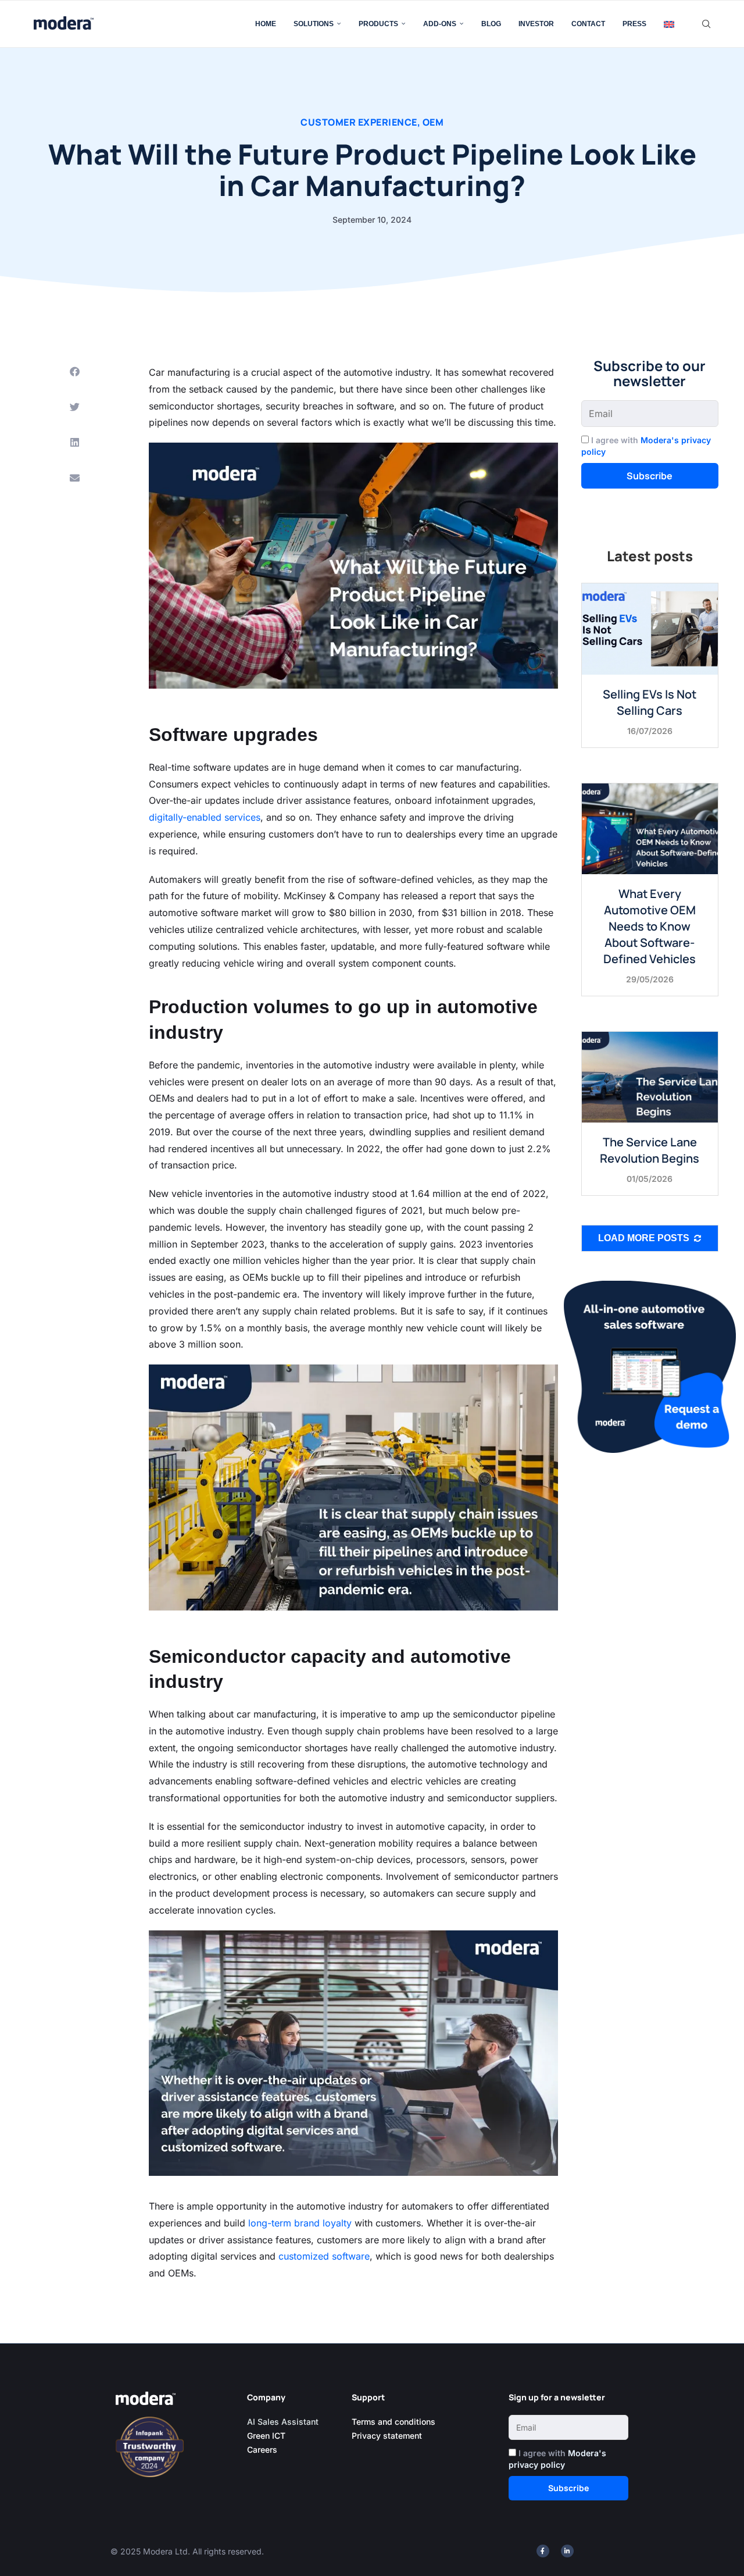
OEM (433, 122)
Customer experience (359, 122)
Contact (588, 24)
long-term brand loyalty (298, 2223)
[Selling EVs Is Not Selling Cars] (650, 628)
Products (378, 24)
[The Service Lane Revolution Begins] (650, 1077)
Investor (536, 24)
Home (266, 24)
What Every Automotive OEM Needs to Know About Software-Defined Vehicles (650, 926)
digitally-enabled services (205, 817)
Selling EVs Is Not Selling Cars (650, 702)
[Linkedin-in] (567, 2551)
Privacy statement (387, 2436)
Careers (262, 2449)
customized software (323, 2256)
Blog (491, 24)
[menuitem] (669, 24)
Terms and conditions (394, 2422)
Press (634, 24)
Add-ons (440, 24)
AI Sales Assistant (284, 2422)
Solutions (314, 24)
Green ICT (266, 2436)
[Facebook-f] (543, 2551)
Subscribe (650, 476)
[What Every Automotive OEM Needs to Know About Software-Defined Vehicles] (650, 829)
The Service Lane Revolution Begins (650, 1150)
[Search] (706, 24)
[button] (74, 371)
